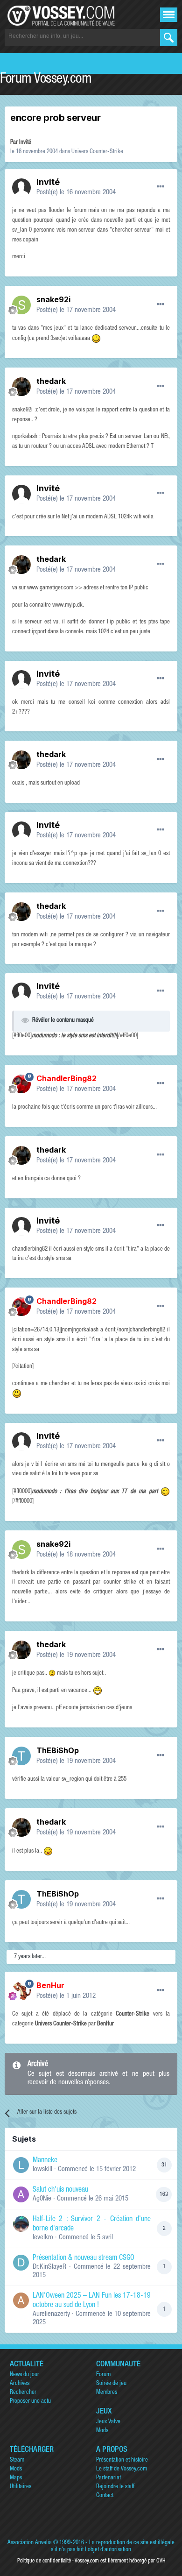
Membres (107, 2393)
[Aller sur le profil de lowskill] (21, 2165)
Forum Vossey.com (46, 80)
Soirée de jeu (111, 2384)
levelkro (43, 2238)
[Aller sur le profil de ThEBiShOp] (21, 1756)
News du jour (24, 2375)
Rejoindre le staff (115, 2487)
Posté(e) (76, 193)
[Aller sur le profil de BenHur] (21, 1991)
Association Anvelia (30, 2543)
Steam (17, 2460)
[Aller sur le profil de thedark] (21, 387)
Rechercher (23, 2393)
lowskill (42, 2169)
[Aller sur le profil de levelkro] (21, 2224)
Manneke (45, 2161)
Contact (105, 2496)
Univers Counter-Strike (97, 152)
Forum (103, 2375)
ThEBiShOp (58, 1750)
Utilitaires (21, 2487)
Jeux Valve (108, 2422)
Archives (20, 2384)
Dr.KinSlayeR (49, 2267)
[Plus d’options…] (161, 187)
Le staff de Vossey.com (122, 2469)
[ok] (169, 38)
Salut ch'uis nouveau (60, 2190)
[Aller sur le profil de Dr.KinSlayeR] (21, 2263)
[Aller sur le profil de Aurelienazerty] (21, 2300)
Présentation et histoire (122, 2460)
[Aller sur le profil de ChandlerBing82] (21, 1084)
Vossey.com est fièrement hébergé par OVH (120, 2561)
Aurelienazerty (51, 2314)
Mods (102, 2431)
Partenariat (108, 2478)
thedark (51, 381)
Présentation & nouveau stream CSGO (84, 2258)
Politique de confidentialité (44, 2561)
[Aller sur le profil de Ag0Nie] (21, 2194)
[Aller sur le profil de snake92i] (21, 305)
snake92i (53, 299)
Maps (16, 2478)
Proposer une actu (30, 2402)
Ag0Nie (42, 2199)
